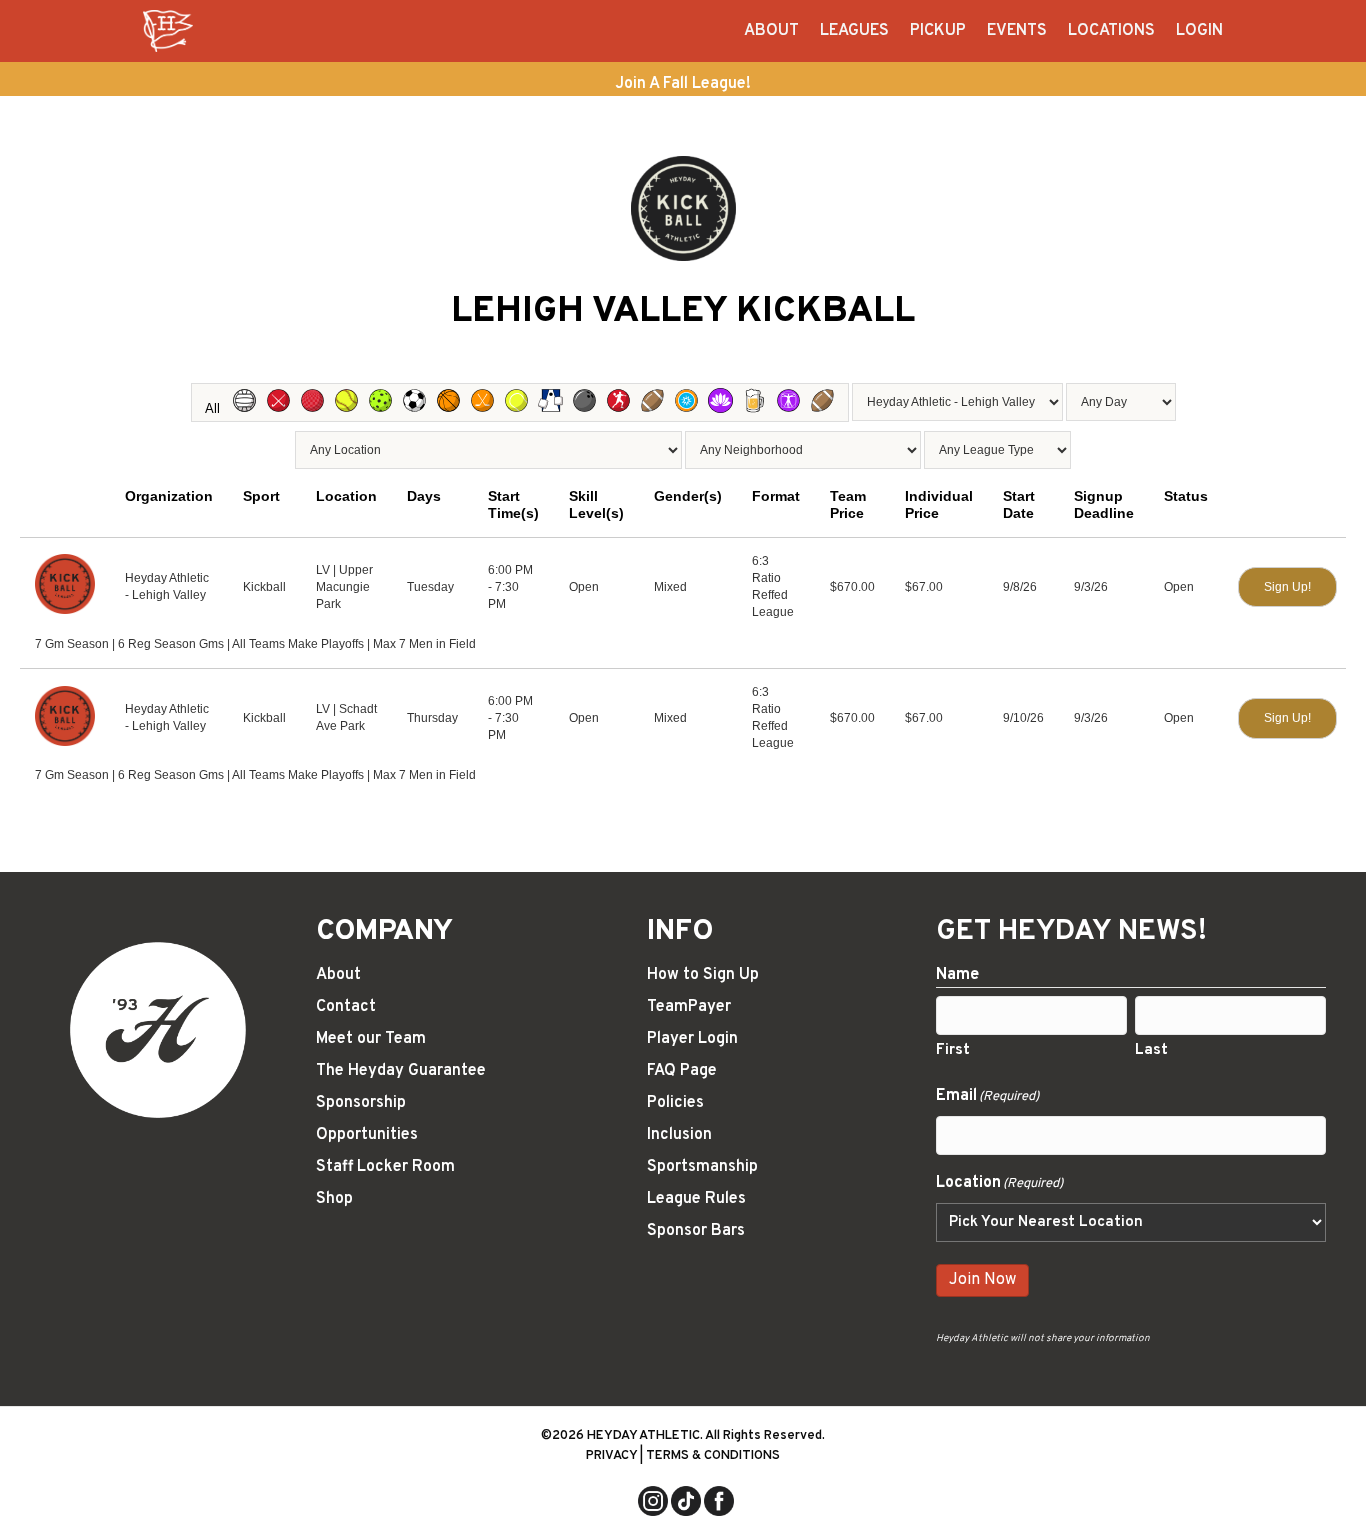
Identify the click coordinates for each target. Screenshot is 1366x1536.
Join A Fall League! (683, 84)
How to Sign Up (703, 975)
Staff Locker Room (385, 1167)
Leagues (854, 31)
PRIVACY (611, 1456)
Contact (346, 1007)
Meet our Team (371, 1039)
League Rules (696, 1199)
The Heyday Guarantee (401, 1071)
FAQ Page (682, 1071)
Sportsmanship (702, 1167)
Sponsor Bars (696, 1231)
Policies (675, 1103)
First (953, 1050)
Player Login (692, 1039)
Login (1199, 31)
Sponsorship (361, 1103)
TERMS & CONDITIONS (713, 1456)
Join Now (982, 1280)
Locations (1111, 31)
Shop (334, 1199)
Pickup (938, 31)
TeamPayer (689, 1007)
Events (1017, 31)
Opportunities (367, 1135)
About (771, 31)
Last (1151, 1050)
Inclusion (679, 1135)
